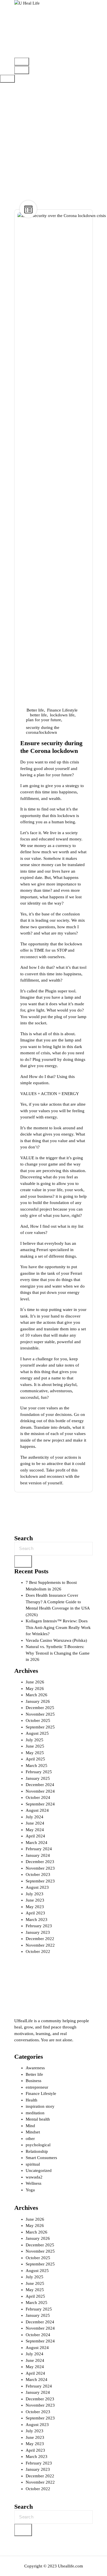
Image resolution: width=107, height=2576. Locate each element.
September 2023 (40, 1881)
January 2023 (38, 1932)
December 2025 (40, 1708)
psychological (38, 2145)
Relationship (37, 2151)
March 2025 (37, 1766)
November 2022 (40, 1945)
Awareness (35, 2068)
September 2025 (40, 1727)
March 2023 (37, 1920)
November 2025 (40, 1714)
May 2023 (35, 1907)
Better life (35, 710)
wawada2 (34, 2177)
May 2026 (35, 1689)
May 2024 (35, 1830)
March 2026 (37, 1695)
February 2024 (39, 1849)
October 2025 (38, 1720)
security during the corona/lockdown (43, 730)
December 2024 (40, 1785)
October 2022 (38, 1951)
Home (51, 149)
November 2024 (40, 1791)
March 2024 (37, 1843)
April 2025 (35, 1759)
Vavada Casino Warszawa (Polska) (56, 1640)
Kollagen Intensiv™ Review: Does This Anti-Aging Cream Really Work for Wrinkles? (58, 1627)
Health (32, 2100)
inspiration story (40, 2106)
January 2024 (38, 1855)
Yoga (30, 2190)
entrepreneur (37, 2087)
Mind (30, 2126)
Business (34, 2081)
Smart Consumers (41, 2158)
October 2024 (38, 1797)
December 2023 (40, 1862)
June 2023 (35, 1900)
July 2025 (35, 1740)
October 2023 (38, 1874)
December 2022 (40, 1939)
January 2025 (38, 1778)
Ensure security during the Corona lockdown (51, 747)
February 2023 (39, 1926)
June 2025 (35, 1746)
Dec (80, 696)
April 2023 (35, 1913)
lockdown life (62, 715)
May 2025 (35, 1753)
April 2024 (35, 1836)
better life (38, 715)
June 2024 (35, 1823)
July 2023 (35, 1894)
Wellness (34, 2183)
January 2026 (38, 1701)
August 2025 (37, 1733)
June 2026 (35, 1682)
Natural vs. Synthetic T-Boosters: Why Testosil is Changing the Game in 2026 (58, 1653)
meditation (35, 2113)
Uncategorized (39, 2170)
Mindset (33, 2132)
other (30, 2139)
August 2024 (37, 1810)
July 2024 (35, 1817)
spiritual (33, 2164)
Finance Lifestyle (62, 710)
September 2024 (40, 1804)
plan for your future (44, 720)
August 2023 (37, 1887)
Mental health (38, 2119)
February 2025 (39, 1772)
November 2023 (40, 1868)
